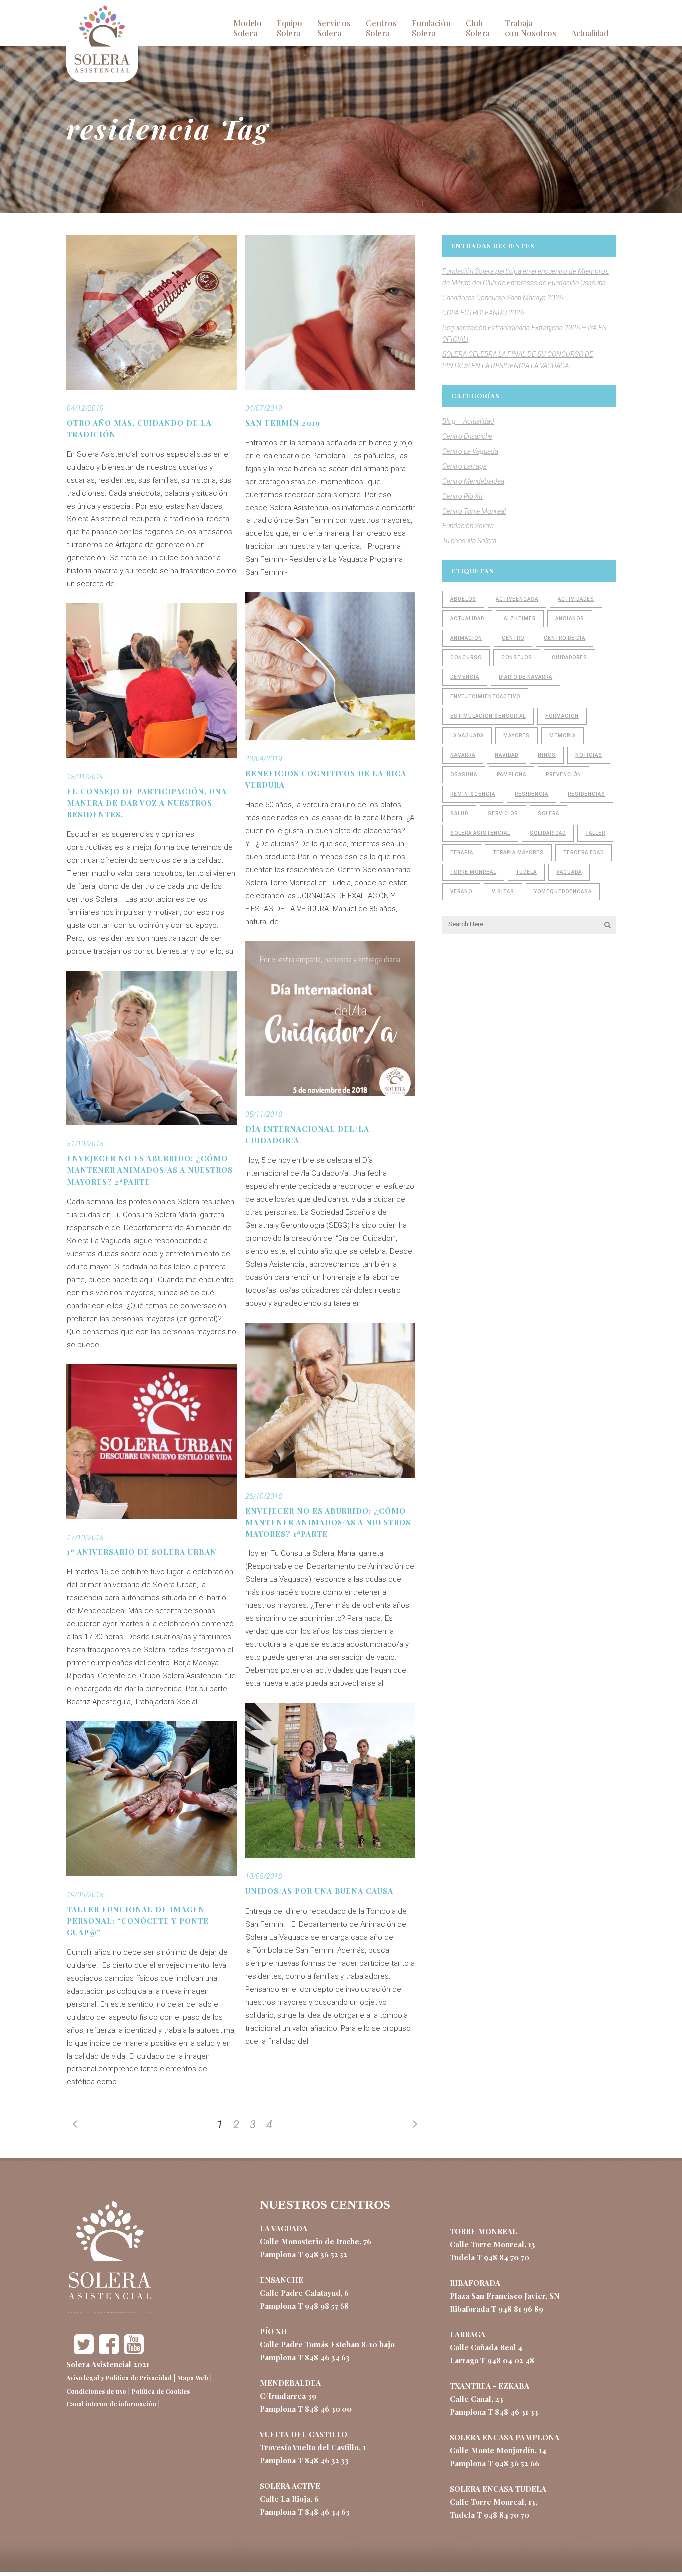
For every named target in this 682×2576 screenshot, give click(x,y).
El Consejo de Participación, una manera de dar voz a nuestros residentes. (147, 803)
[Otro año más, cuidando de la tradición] (152, 312)
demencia (465, 677)
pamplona (511, 774)
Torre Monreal (473, 872)
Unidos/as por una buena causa (319, 1891)
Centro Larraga (465, 466)
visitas (503, 891)
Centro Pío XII (463, 496)
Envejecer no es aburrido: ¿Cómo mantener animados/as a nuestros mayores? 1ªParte (328, 1522)
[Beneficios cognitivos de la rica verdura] (330, 666)
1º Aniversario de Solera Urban (142, 1552)
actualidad (467, 619)
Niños (547, 755)
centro (513, 638)
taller (595, 833)
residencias (586, 794)
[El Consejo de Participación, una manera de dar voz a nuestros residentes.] (152, 681)
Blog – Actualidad (468, 421)
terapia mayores (518, 852)
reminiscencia (473, 794)
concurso (466, 658)
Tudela (526, 872)
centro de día (564, 638)
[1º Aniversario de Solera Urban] (152, 1442)
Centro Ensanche (467, 436)
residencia (531, 794)
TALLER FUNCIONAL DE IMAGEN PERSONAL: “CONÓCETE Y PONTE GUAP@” (138, 1921)
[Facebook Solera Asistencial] (109, 2351)
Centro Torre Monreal (474, 511)
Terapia (462, 852)
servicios (503, 813)
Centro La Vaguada (470, 451)
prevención (563, 774)
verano (461, 891)
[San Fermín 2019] (330, 312)
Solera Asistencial (480, 833)
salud (459, 813)
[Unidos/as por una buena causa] (330, 1780)
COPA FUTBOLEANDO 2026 (483, 313)
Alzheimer (520, 619)
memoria (562, 736)
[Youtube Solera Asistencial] (134, 2351)
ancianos (570, 619)
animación (466, 638)
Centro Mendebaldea (473, 481)
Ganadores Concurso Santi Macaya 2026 (503, 298)
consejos (517, 658)
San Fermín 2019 (283, 423)
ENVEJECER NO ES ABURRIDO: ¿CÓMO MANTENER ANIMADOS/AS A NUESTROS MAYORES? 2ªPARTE (150, 1170)
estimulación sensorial (488, 716)
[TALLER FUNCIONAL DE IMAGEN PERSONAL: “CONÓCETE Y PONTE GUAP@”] (152, 1799)
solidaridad (548, 833)
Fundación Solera (468, 526)
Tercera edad (583, 852)
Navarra (463, 755)
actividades (576, 599)
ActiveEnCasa (517, 599)
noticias (589, 755)
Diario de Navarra (525, 677)
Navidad (507, 755)
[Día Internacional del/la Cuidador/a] (330, 1019)
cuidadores (569, 658)
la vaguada (467, 736)
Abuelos (463, 599)
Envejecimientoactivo (485, 697)
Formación (562, 716)
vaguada (569, 872)
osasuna (464, 774)
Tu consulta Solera (469, 541)
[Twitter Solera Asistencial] (84, 2351)
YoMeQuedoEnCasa (563, 891)
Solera (548, 813)
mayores (516, 736)
